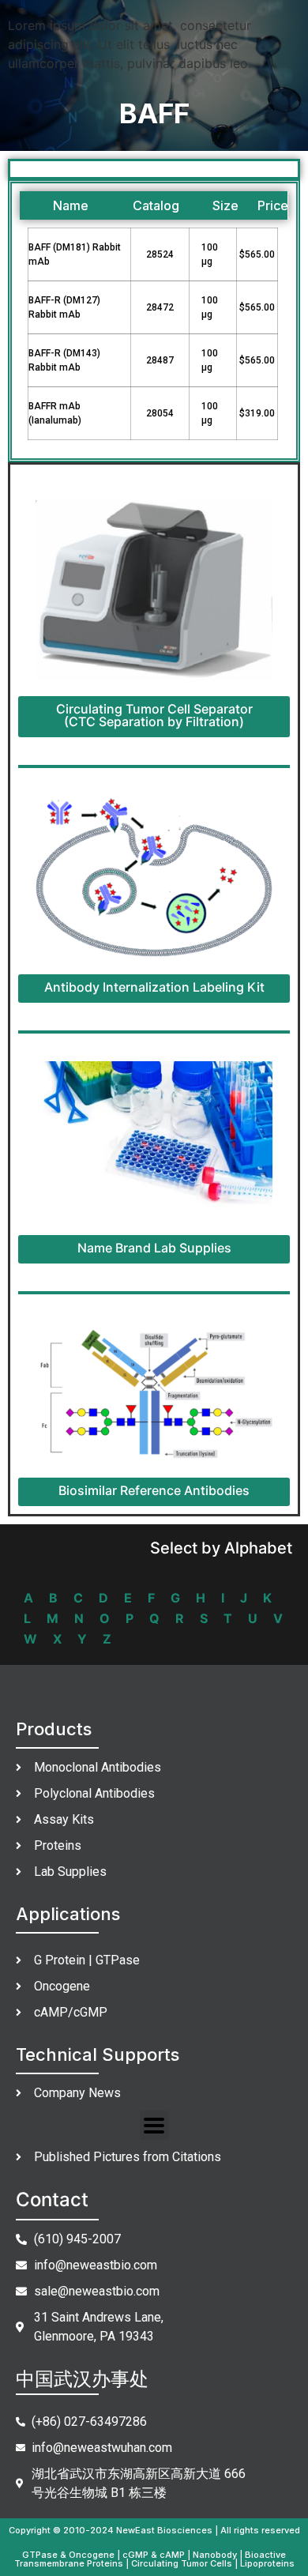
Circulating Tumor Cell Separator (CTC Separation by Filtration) (154, 715)
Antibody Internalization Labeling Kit (154, 987)
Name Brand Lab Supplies (154, 1248)
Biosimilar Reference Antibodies (154, 1490)
